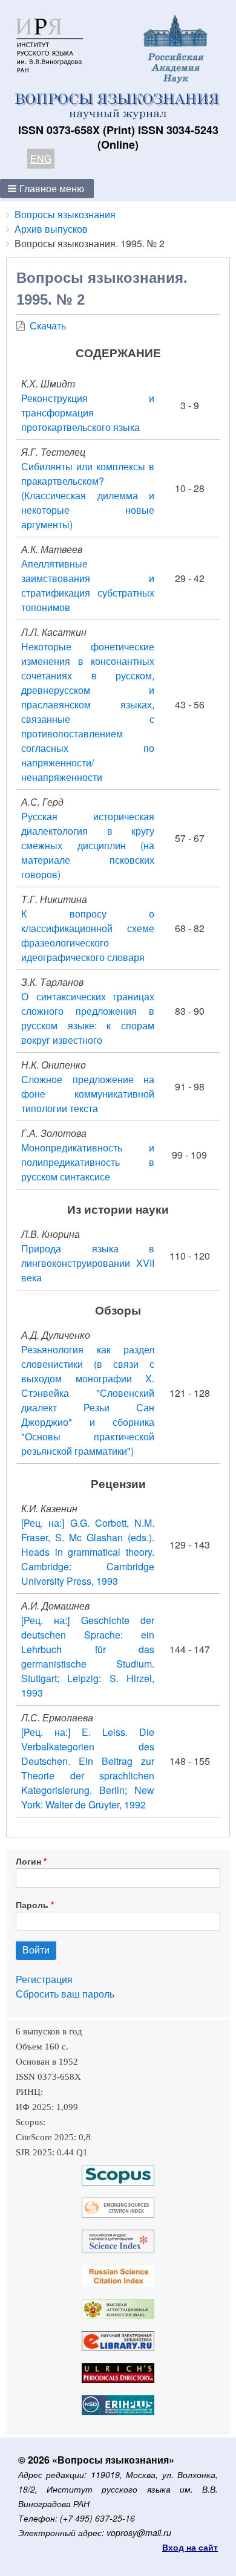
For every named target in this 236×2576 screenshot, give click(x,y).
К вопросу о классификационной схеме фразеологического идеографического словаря (88, 935)
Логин (28, 1861)
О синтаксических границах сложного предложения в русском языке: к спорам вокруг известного (88, 1018)
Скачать (48, 325)
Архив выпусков (51, 229)
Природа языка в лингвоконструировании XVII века (88, 1263)
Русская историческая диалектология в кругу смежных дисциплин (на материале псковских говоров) (88, 845)
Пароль (32, 1904)
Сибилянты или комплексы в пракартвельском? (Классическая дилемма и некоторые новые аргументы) (88, 495)
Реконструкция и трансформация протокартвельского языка (88, 413)
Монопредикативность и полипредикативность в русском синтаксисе (88, 1162)
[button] (47, 189)
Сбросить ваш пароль (65, 1994)
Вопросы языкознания (65, 214)
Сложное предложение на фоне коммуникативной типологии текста (88, 1094)
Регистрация (44, 1979)
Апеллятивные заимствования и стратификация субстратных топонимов (88, 585)
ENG (41, 159)
